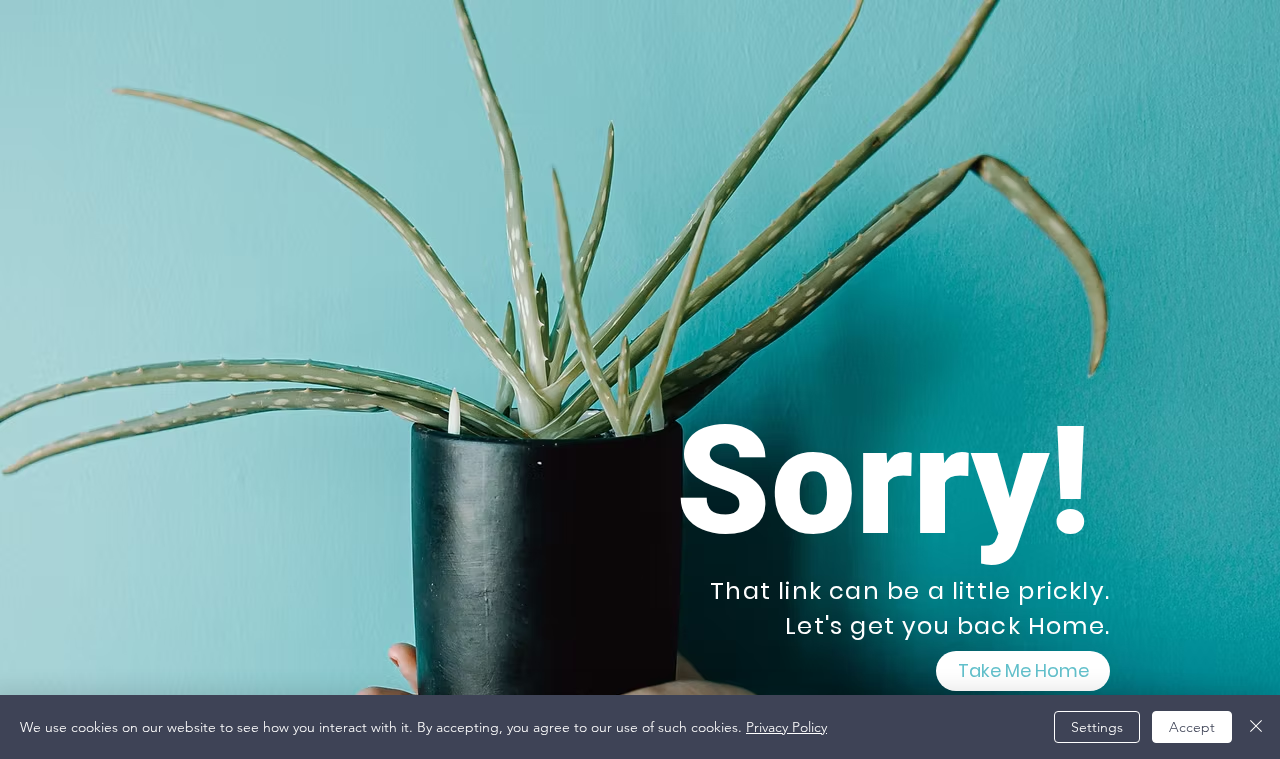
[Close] (1256, 727)
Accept (1192, 727)
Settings (1097, 727)
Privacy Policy (786, 727)
